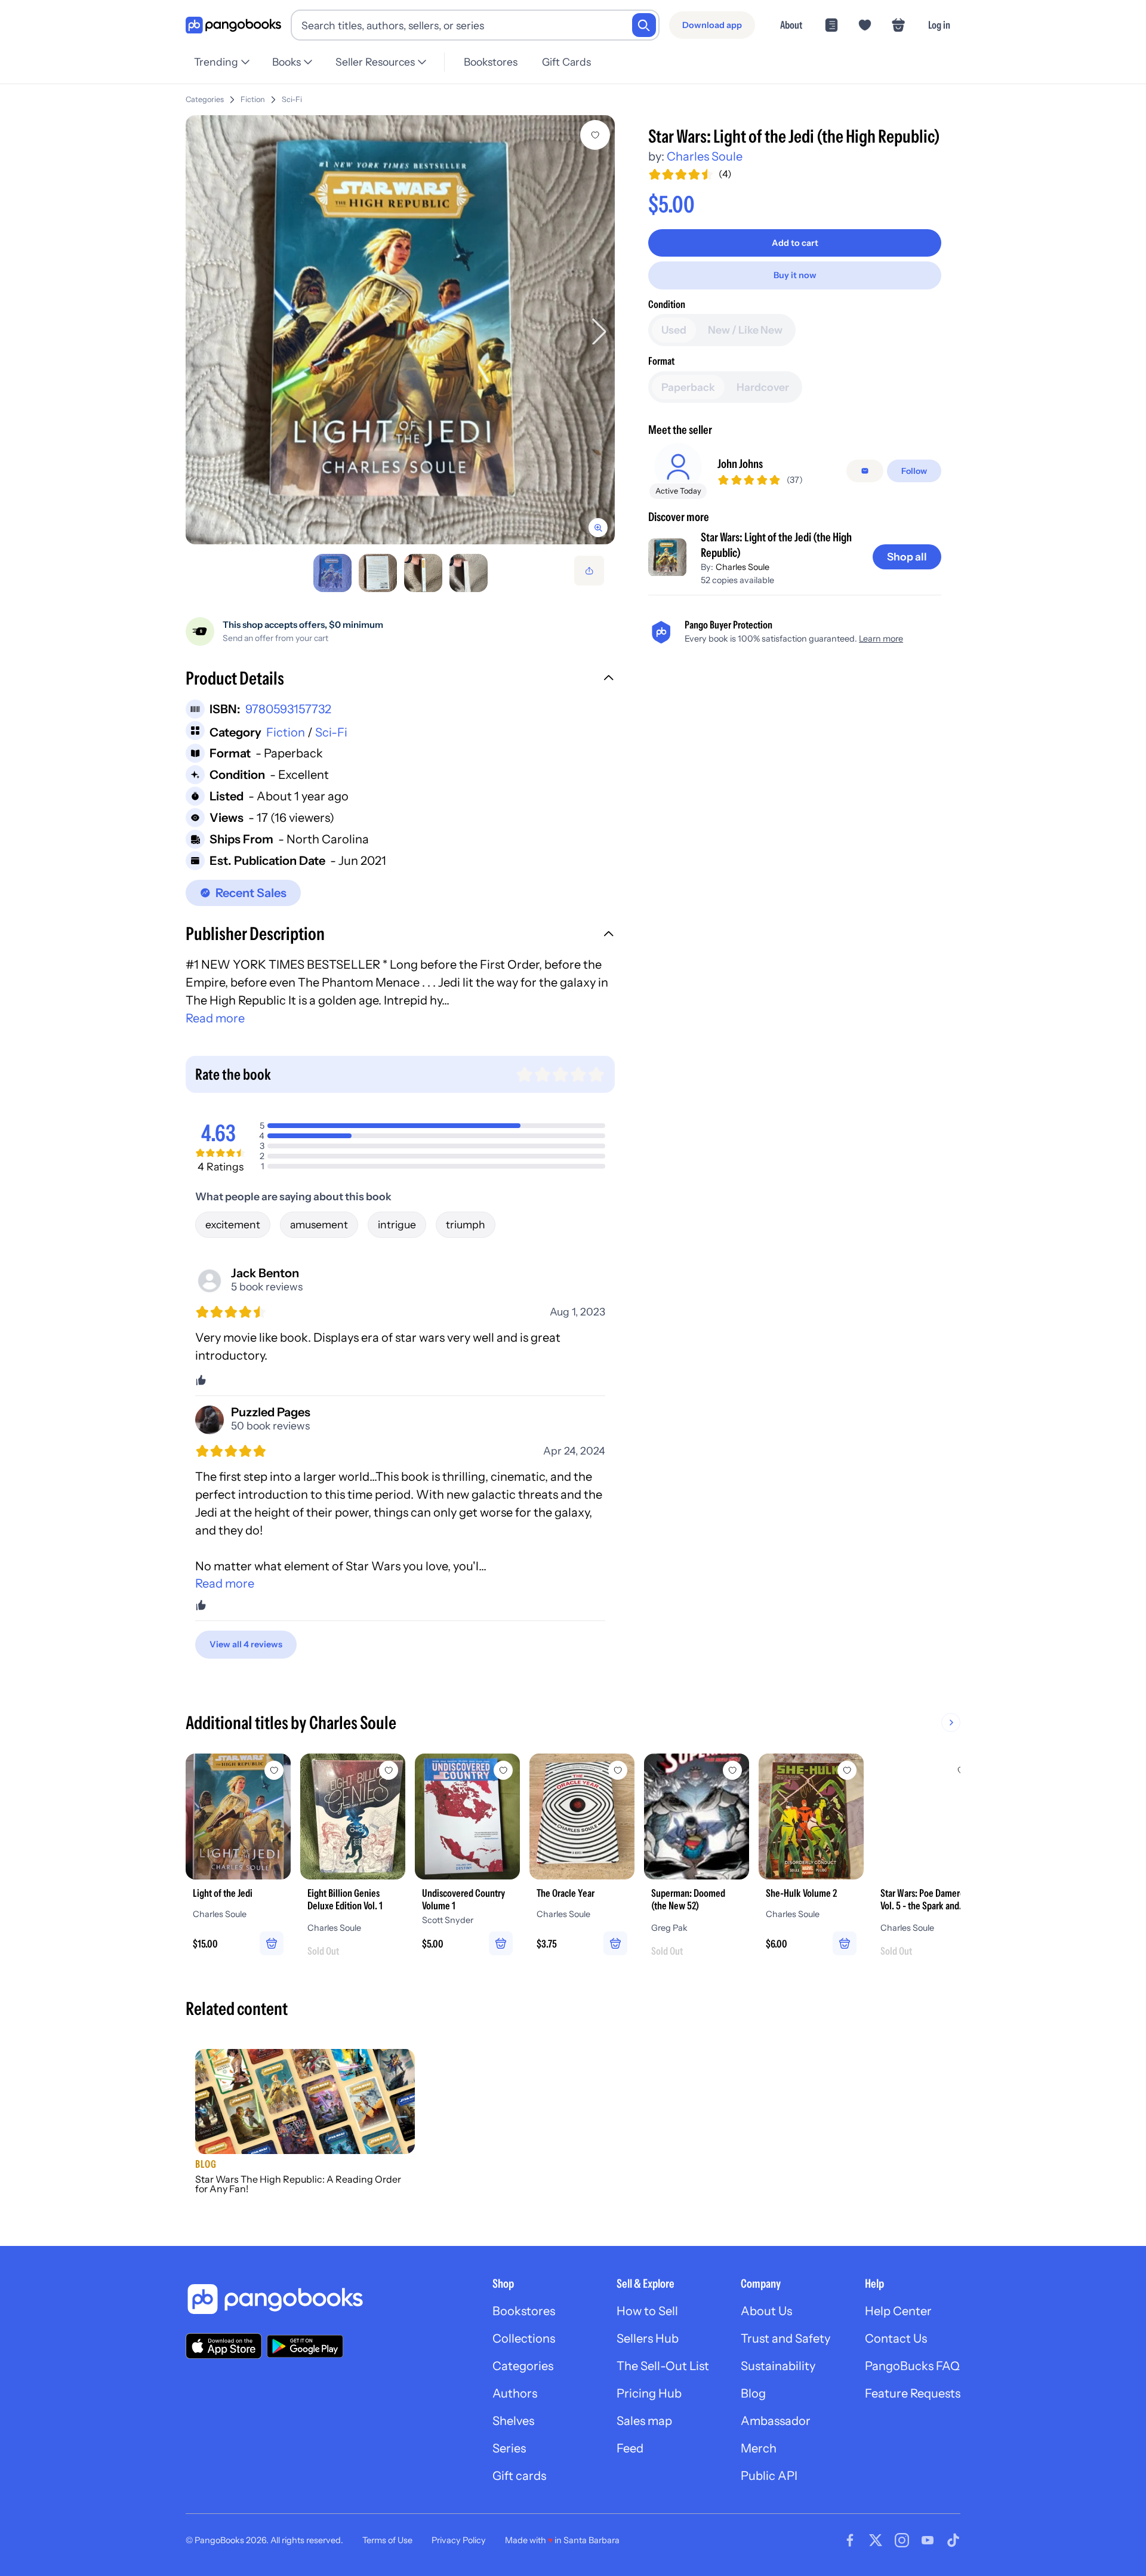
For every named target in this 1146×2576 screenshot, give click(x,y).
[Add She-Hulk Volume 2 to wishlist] (847, 1770)
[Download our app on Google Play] (305, 2346)
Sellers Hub (648, 2338)
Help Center (898, 2311)
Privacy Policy (459, 2540)
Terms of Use (387, 2540)
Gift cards (519, 2476)
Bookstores (491, 62)
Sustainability (778, 2366)
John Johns (740, 464)
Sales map (644, 2421)
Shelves (513, 2421)
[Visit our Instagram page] (902, 2540)
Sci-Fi (292, 99)
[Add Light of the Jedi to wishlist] (274, 1770)
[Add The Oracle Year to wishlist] (618, 1770)
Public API (769, 2476)
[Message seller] (865, 471)
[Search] (644, 25)
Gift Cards (566, 62)
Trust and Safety (785, 2338)
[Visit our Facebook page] (850, 2540)
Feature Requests (913, 2393)
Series (509, 2448)
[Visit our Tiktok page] (953, 2540)
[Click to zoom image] (400, 330)
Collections (524, 2338)
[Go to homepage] (233, 25)
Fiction (253, 99)
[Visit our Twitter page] (876, 2540)
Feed (630, 2448)
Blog (753, 2393)
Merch (759, 2448)
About (791, 25)
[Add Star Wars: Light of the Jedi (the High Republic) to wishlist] (595, 135)
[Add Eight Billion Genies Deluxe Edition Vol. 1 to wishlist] (389, 1770)
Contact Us (896, 2338)
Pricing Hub (649, 2393)
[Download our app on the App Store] (224, 2346)
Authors (515, 2393)
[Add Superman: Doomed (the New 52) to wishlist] (732, 1770)
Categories (205, 99)
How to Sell (647, 2311)
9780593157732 (288, 709)
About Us (766, 2311)
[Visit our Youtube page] (928, 2540)
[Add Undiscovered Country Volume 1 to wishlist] (503, 1770)
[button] (400, 680)
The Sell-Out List (663, 2366)
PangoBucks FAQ (912, 2366)
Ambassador (776, 2421)
